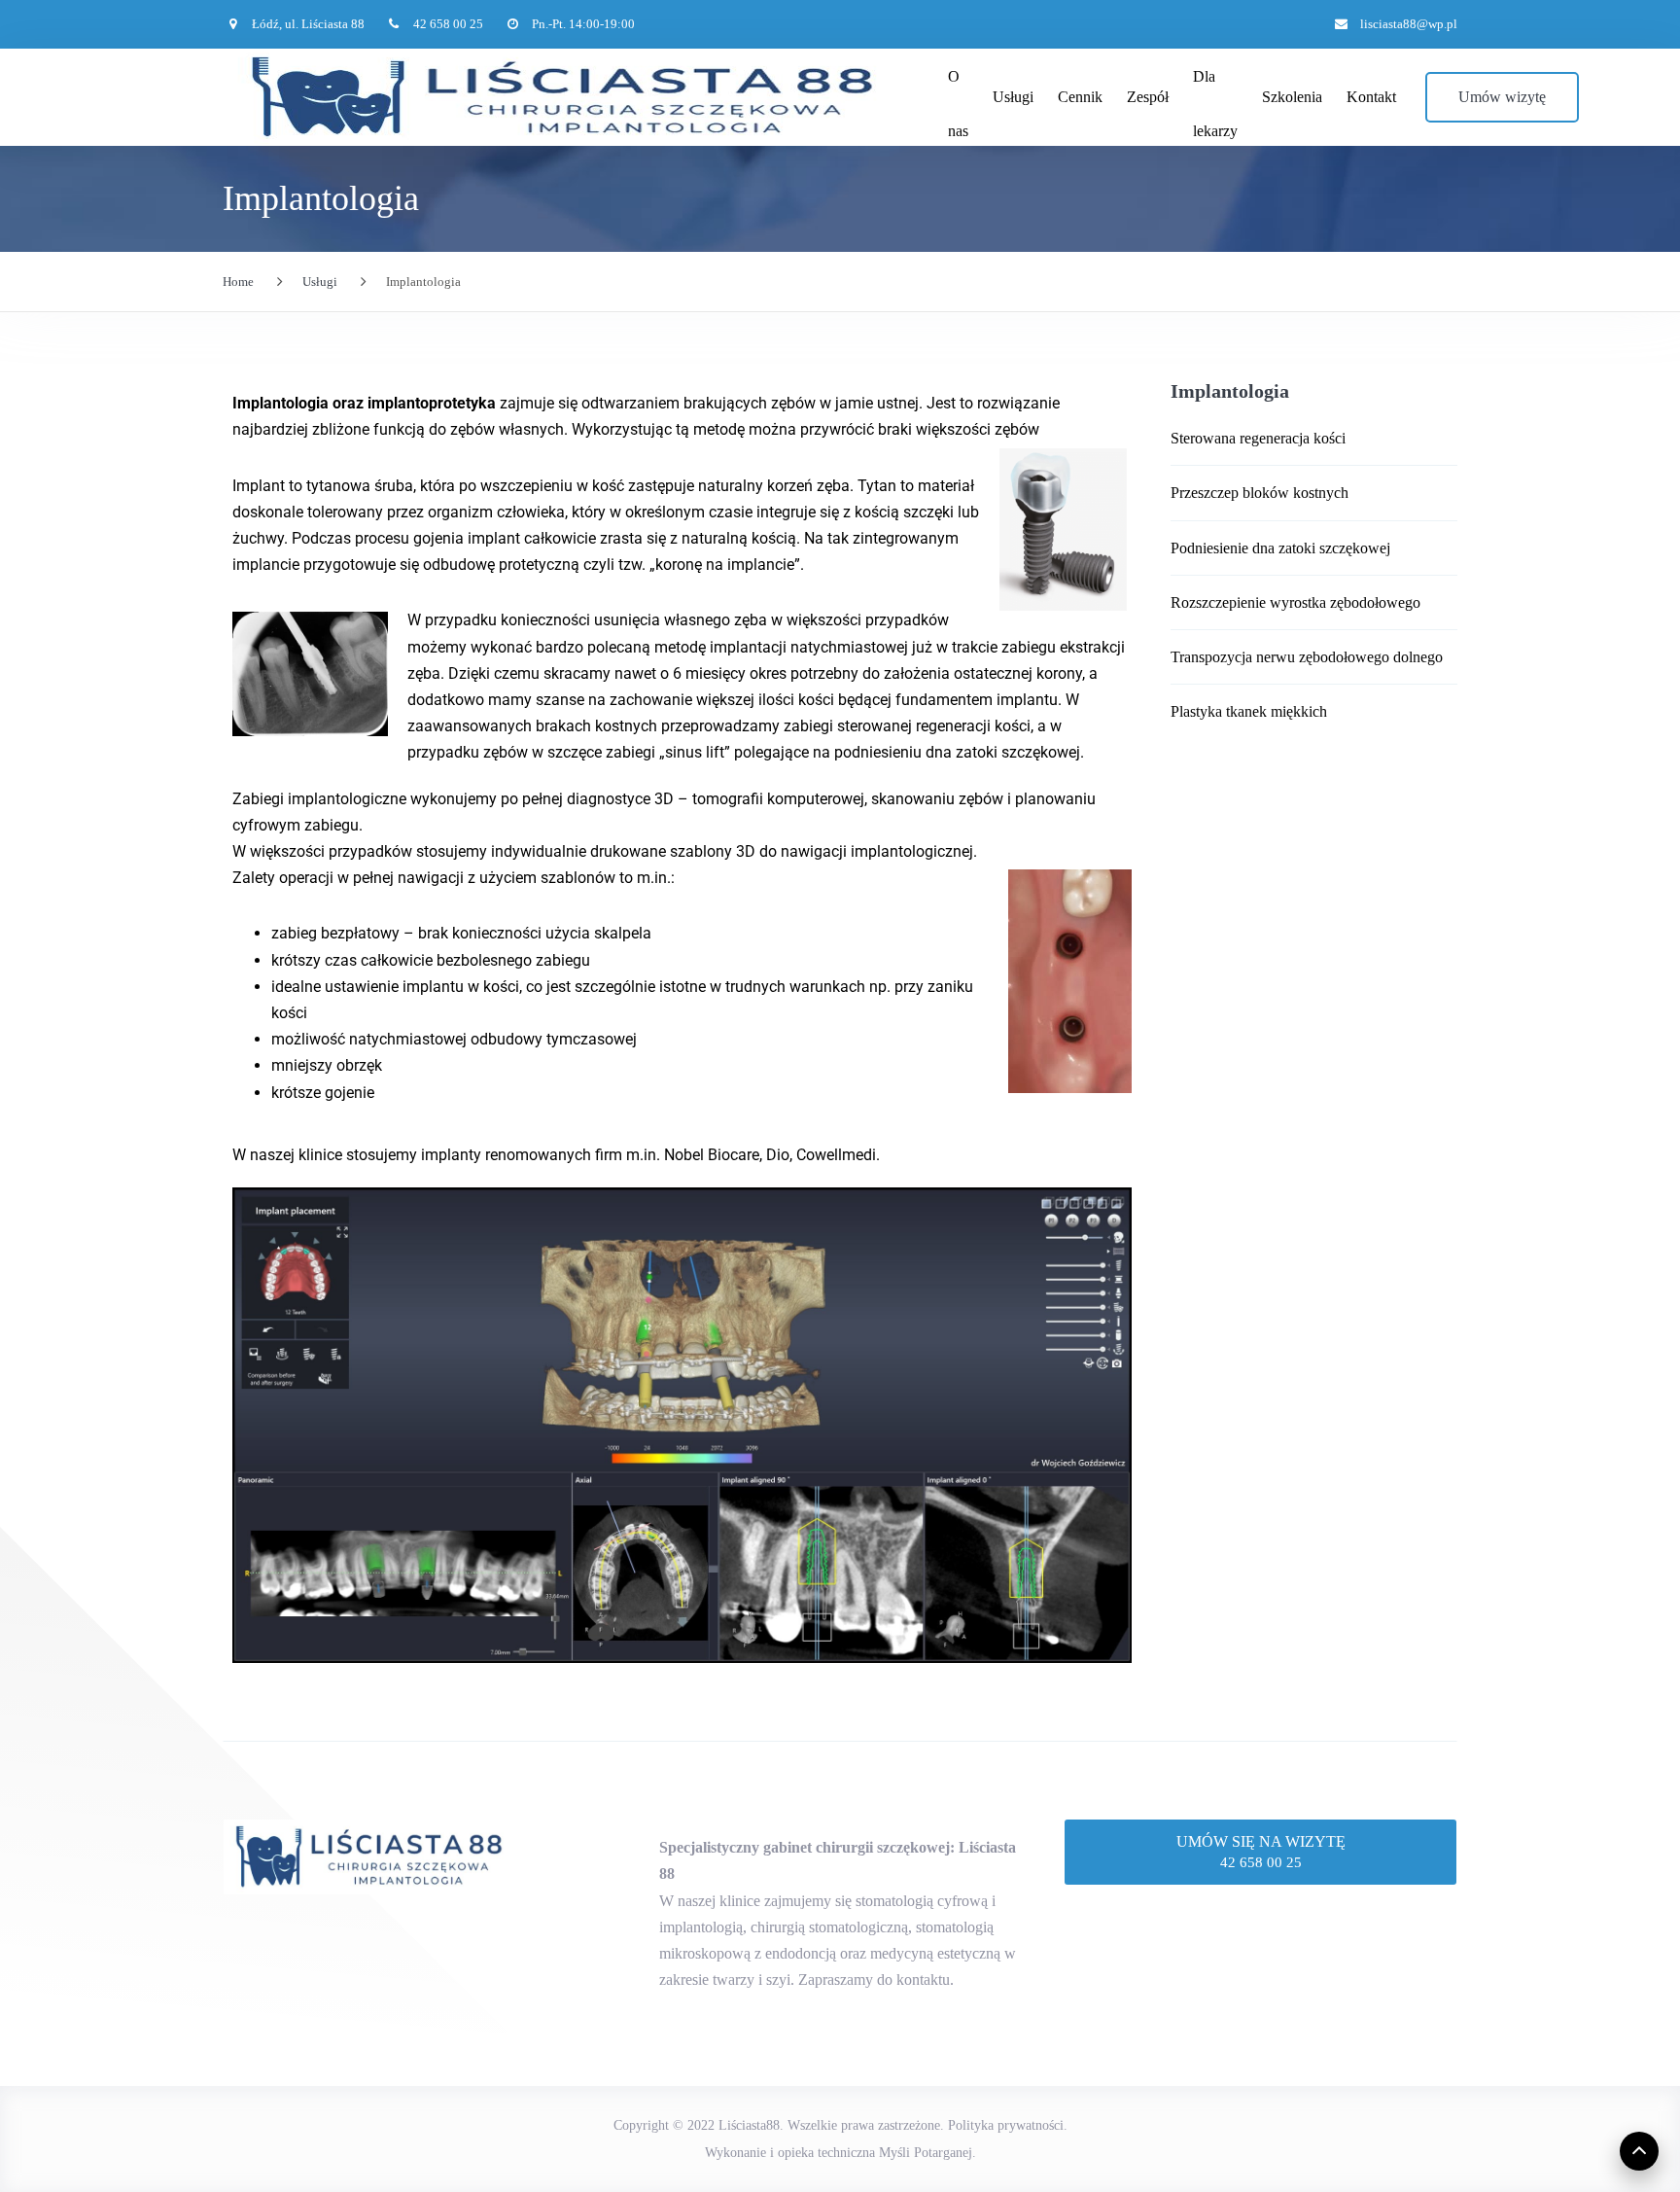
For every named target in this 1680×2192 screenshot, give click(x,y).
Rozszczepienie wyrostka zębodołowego (1295, 602)
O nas (958, 86)
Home (238, 282)
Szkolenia (1292, 97)
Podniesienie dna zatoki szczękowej (1280, 548)
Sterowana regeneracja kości (1258, 438)
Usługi (1013, 97)
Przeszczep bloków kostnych (1260, 493)
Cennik (1080, 97)
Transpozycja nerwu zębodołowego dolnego (1307, 657)
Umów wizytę (1502, 97)
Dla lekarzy (1215, 86)
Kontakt (1371, 97)
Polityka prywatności (1006, 2125)
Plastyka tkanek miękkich (1249, 711)
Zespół (1148, 97)
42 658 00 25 (1261, 1862)
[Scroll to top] (1639, 2151)
